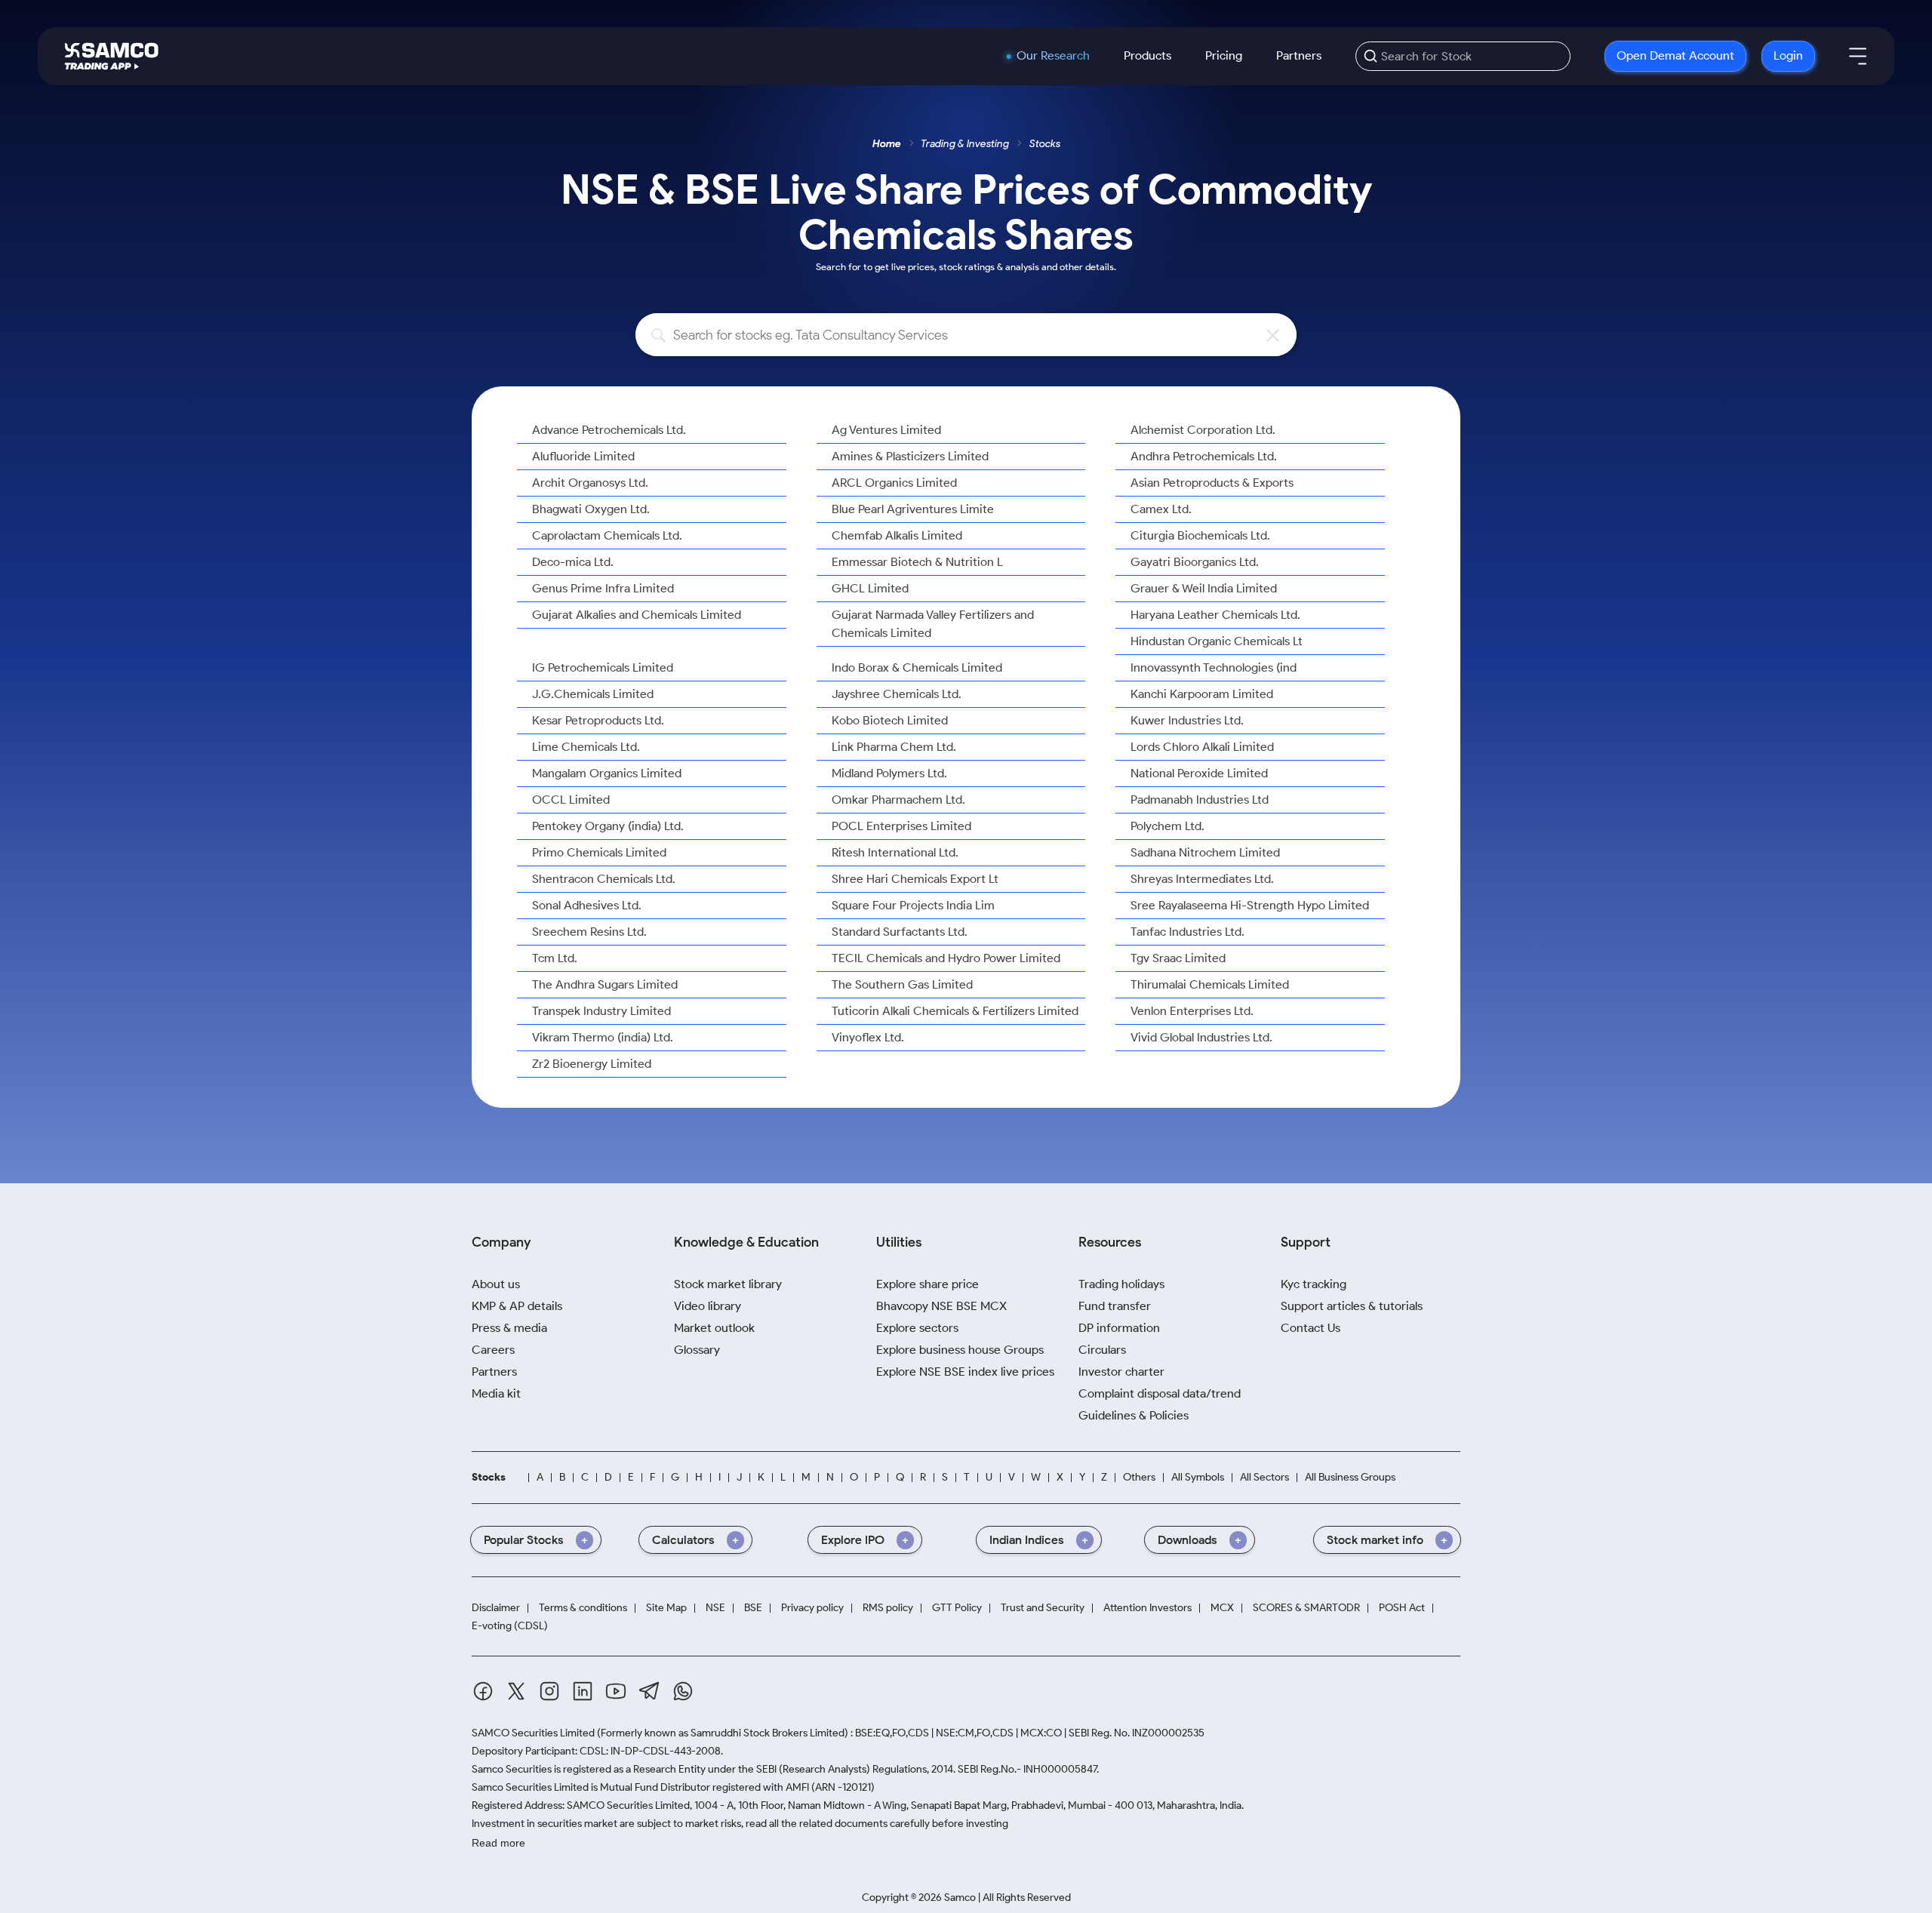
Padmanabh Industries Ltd (1200, 800)
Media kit (496, 1393)
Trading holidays (1121, 1284)
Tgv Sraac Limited (1178, 958)
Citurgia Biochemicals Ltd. (1200, 535)
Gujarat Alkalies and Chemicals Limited (637, 615)
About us (496, 1284)
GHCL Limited (870, 588)
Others (1139, 1477)
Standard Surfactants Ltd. (900, 932)
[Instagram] (549, 1691)
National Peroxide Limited (1199, 773)
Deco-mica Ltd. (573, 562)
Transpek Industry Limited (601, 1011)
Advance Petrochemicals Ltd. (609, 430)
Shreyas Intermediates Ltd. (1202, 879)
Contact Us (1311, 1328)
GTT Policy (957, 1608)
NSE (715, 1608)
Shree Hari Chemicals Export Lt (915, 879)
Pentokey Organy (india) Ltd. (608, 826)
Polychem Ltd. (1168, 826)
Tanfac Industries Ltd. (1188, 932)
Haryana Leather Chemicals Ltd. (1215, 615)
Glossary (697, 1350)
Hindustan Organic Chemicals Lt (1217, 641)
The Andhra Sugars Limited (605, 984)
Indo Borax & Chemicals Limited (917, 667)
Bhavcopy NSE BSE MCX (941, 1306)
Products (1148, 55)
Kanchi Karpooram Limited (1202, 694)
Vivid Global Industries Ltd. (1201, 1037)
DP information (1119, 1328)
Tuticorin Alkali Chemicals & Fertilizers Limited (955, 1011)
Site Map (666, 1608)
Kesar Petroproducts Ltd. (598, 720)
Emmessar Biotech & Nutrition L (917, 562)
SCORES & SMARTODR (1306, 1608)
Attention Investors (1148, 1608)
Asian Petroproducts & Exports (1212, 483)
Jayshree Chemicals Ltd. (897, 694)
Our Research (1053, 56)
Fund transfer (1115, 1306)
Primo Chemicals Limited (599, 852)
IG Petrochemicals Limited (603, 667)
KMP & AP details (517, 1306)
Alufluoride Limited (583, 456)
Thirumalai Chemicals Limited (1210, 984)
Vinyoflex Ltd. (868, 1037)
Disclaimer (496, 1608)
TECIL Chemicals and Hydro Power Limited (946, 958)
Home (887, 144)
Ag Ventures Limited (886, 430)
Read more (498, 1843)
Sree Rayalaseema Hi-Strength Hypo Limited (1250, 905)
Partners (1299, 55)
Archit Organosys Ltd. (590, 483)
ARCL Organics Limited (894, 483)
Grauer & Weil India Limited (1204, 588)
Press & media (509, 1328)
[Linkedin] (583, 1691)
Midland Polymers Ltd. (889, 773)
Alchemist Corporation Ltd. (1203, 430)
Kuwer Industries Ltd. (1187, 720)
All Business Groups (1350, 1477)
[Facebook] (483, 1691)
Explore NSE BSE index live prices (965, 1372)
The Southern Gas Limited (902, 984)
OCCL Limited (571, 800)
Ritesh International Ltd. (895, 852)
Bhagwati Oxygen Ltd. (591, 509)
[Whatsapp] (683, 1691)
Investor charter (1121, 1372)
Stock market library (728, 1284)
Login (1788, 55)
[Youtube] (616, 1691)
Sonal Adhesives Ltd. (587, 905)
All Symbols (1198, 1477)
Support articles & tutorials (1352, 1306)
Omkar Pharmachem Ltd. (898, 800)
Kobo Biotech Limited (890, 720)
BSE (753, 1608)
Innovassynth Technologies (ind (1214, 667)
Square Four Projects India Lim (913, 905)
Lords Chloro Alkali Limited (1202, 747)
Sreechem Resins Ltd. (589, 932)
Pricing (1224, 55)
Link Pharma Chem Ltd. (894, 747)
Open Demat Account (1675, 55)
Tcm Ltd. (555, 958)
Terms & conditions (583, 1608)
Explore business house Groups (960, 1350)
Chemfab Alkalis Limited (897, 535)
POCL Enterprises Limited (901, 826)
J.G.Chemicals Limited (593, 694)
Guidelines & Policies (1134, 1415)
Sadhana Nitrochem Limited (1205, 852)
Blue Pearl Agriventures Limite (913, 509)
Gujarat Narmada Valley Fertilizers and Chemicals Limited (933, 624)
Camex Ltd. (1161, 509)
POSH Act (1402, 1608)
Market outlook (714, 1328)
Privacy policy (812, 1608)
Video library (708, 1306)
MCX (1222, 1608)
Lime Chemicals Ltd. (586, 747)
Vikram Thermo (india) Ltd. (603, 1037)
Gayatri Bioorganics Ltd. (1195, 562)
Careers (493, 1350)
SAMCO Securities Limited (533, 1733)
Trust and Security (1043, 1608)
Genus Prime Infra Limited (603, 588)
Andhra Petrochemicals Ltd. (1204, 456)
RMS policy (888, 1608)
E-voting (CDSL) (510, 1626)
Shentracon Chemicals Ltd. (604, 879)
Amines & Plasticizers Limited (910, 456)
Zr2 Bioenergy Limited (592, 1064)
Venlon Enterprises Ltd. (1192, 1011)
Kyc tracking (1314, 1284)
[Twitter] (516, 1691)
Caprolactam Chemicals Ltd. (607, 535)
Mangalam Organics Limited (607, 773)
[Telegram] (649, 1691)
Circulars (1102, 1350)
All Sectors (1264, 1477)
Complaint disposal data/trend (1160, 1393)
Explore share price (928, 1284)
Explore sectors (917, 1328)
